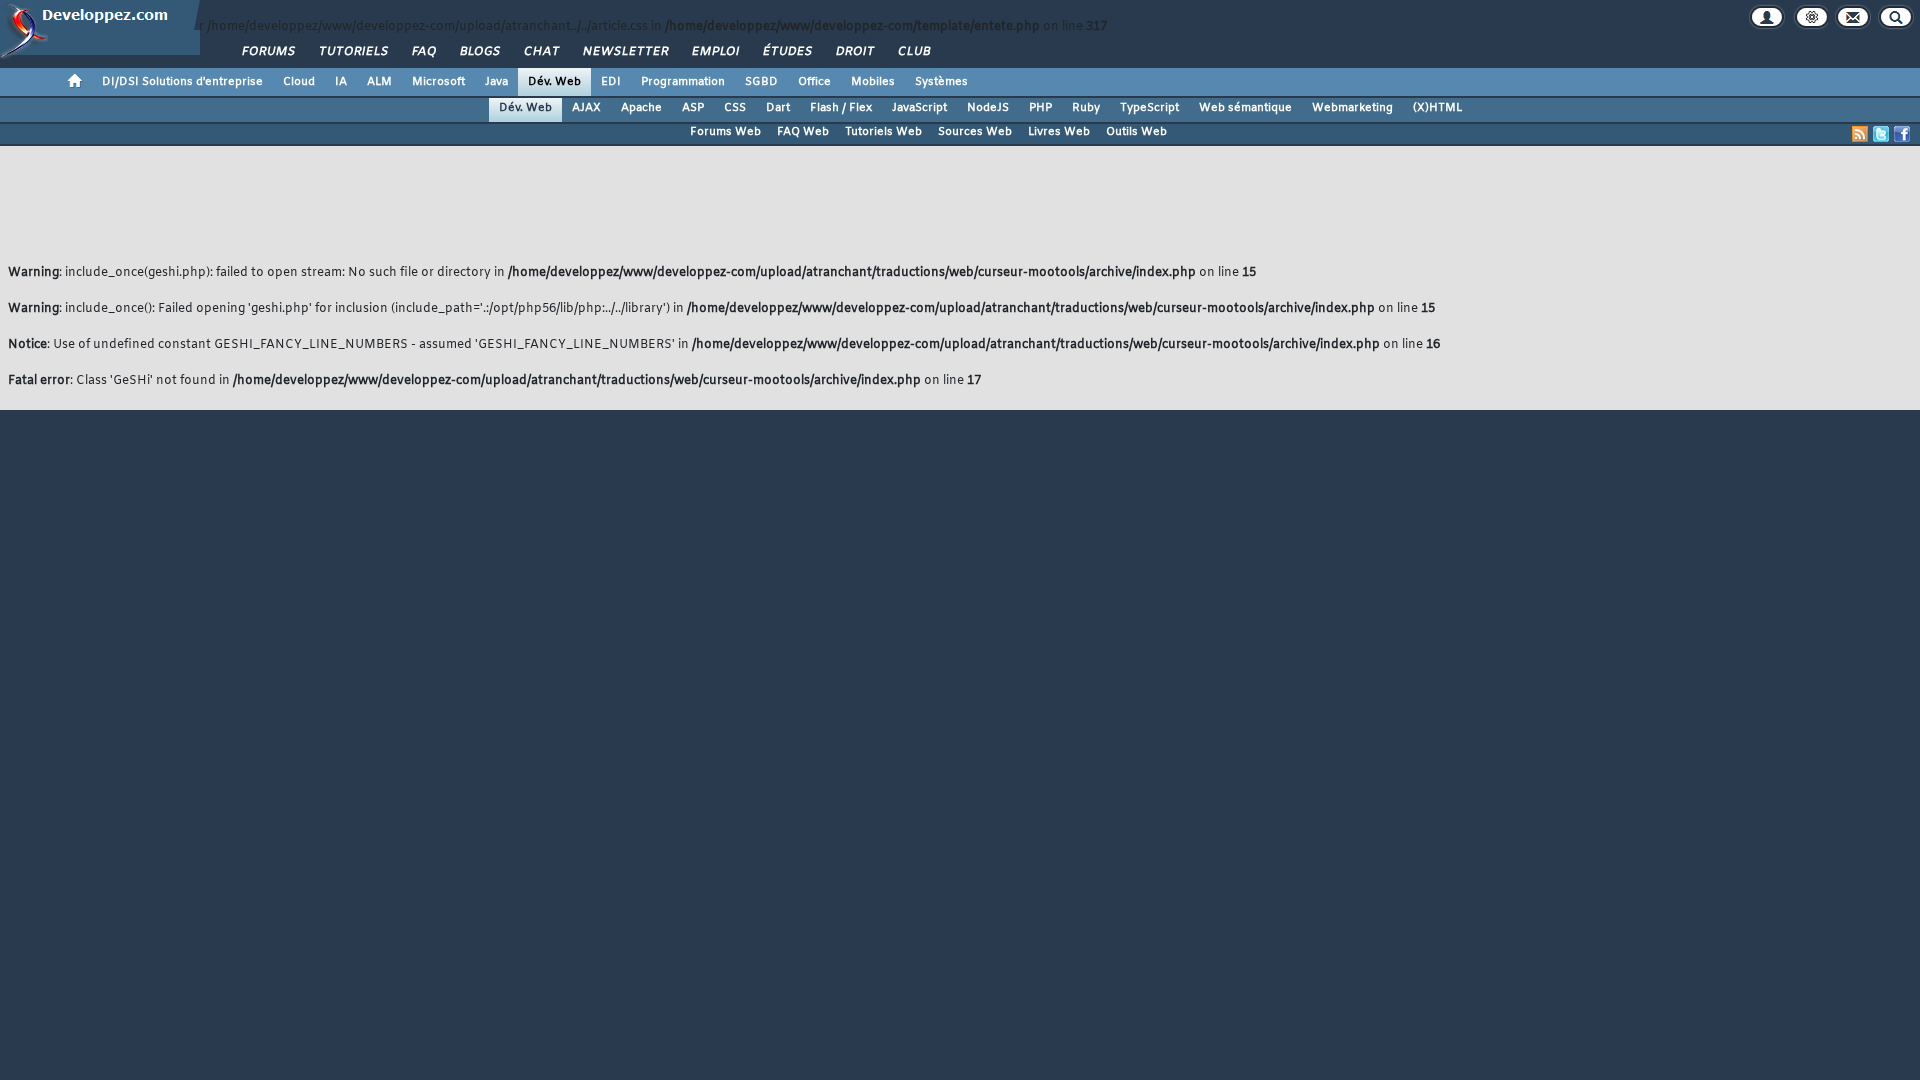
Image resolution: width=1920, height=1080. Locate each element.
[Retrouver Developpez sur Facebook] (1902, 134)
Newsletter (624, 52)
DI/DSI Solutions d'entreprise (182, 82)
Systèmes (941, 82)
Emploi (714, 52)
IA (341, 82)
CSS (735, 108)
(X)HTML (1437, 108)
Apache (641, 108)
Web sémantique (1245, 108)
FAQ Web (803, 132)
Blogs (479, 52)
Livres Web (1059, 132)
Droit (854, 52)
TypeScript (1149, 108)
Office (814, 82)
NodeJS (988, 108)
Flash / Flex (841, 108)
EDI (611, 82)
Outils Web (1136, 132)
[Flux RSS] (1860, 134)
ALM (379, 82)
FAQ (423, 52)
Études (786, 52)
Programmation (683, 82)
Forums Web (725, 132)
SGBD (761, 82)
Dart (778, 108)
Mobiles (873, 82)
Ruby (1086, 108)
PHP (1040, 108)
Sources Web (975, 132)
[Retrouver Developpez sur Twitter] (1881, 134)
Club (913, 52)
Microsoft (438, 82)
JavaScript (919, 108)
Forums (267, 52)
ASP (693, 108)
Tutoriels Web (883, 132)
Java (496, 82)
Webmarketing (1352, 108)
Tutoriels (352, 52)
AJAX (586, 108)
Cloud (299, 82)
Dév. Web (554, 82)
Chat (540, 52)
